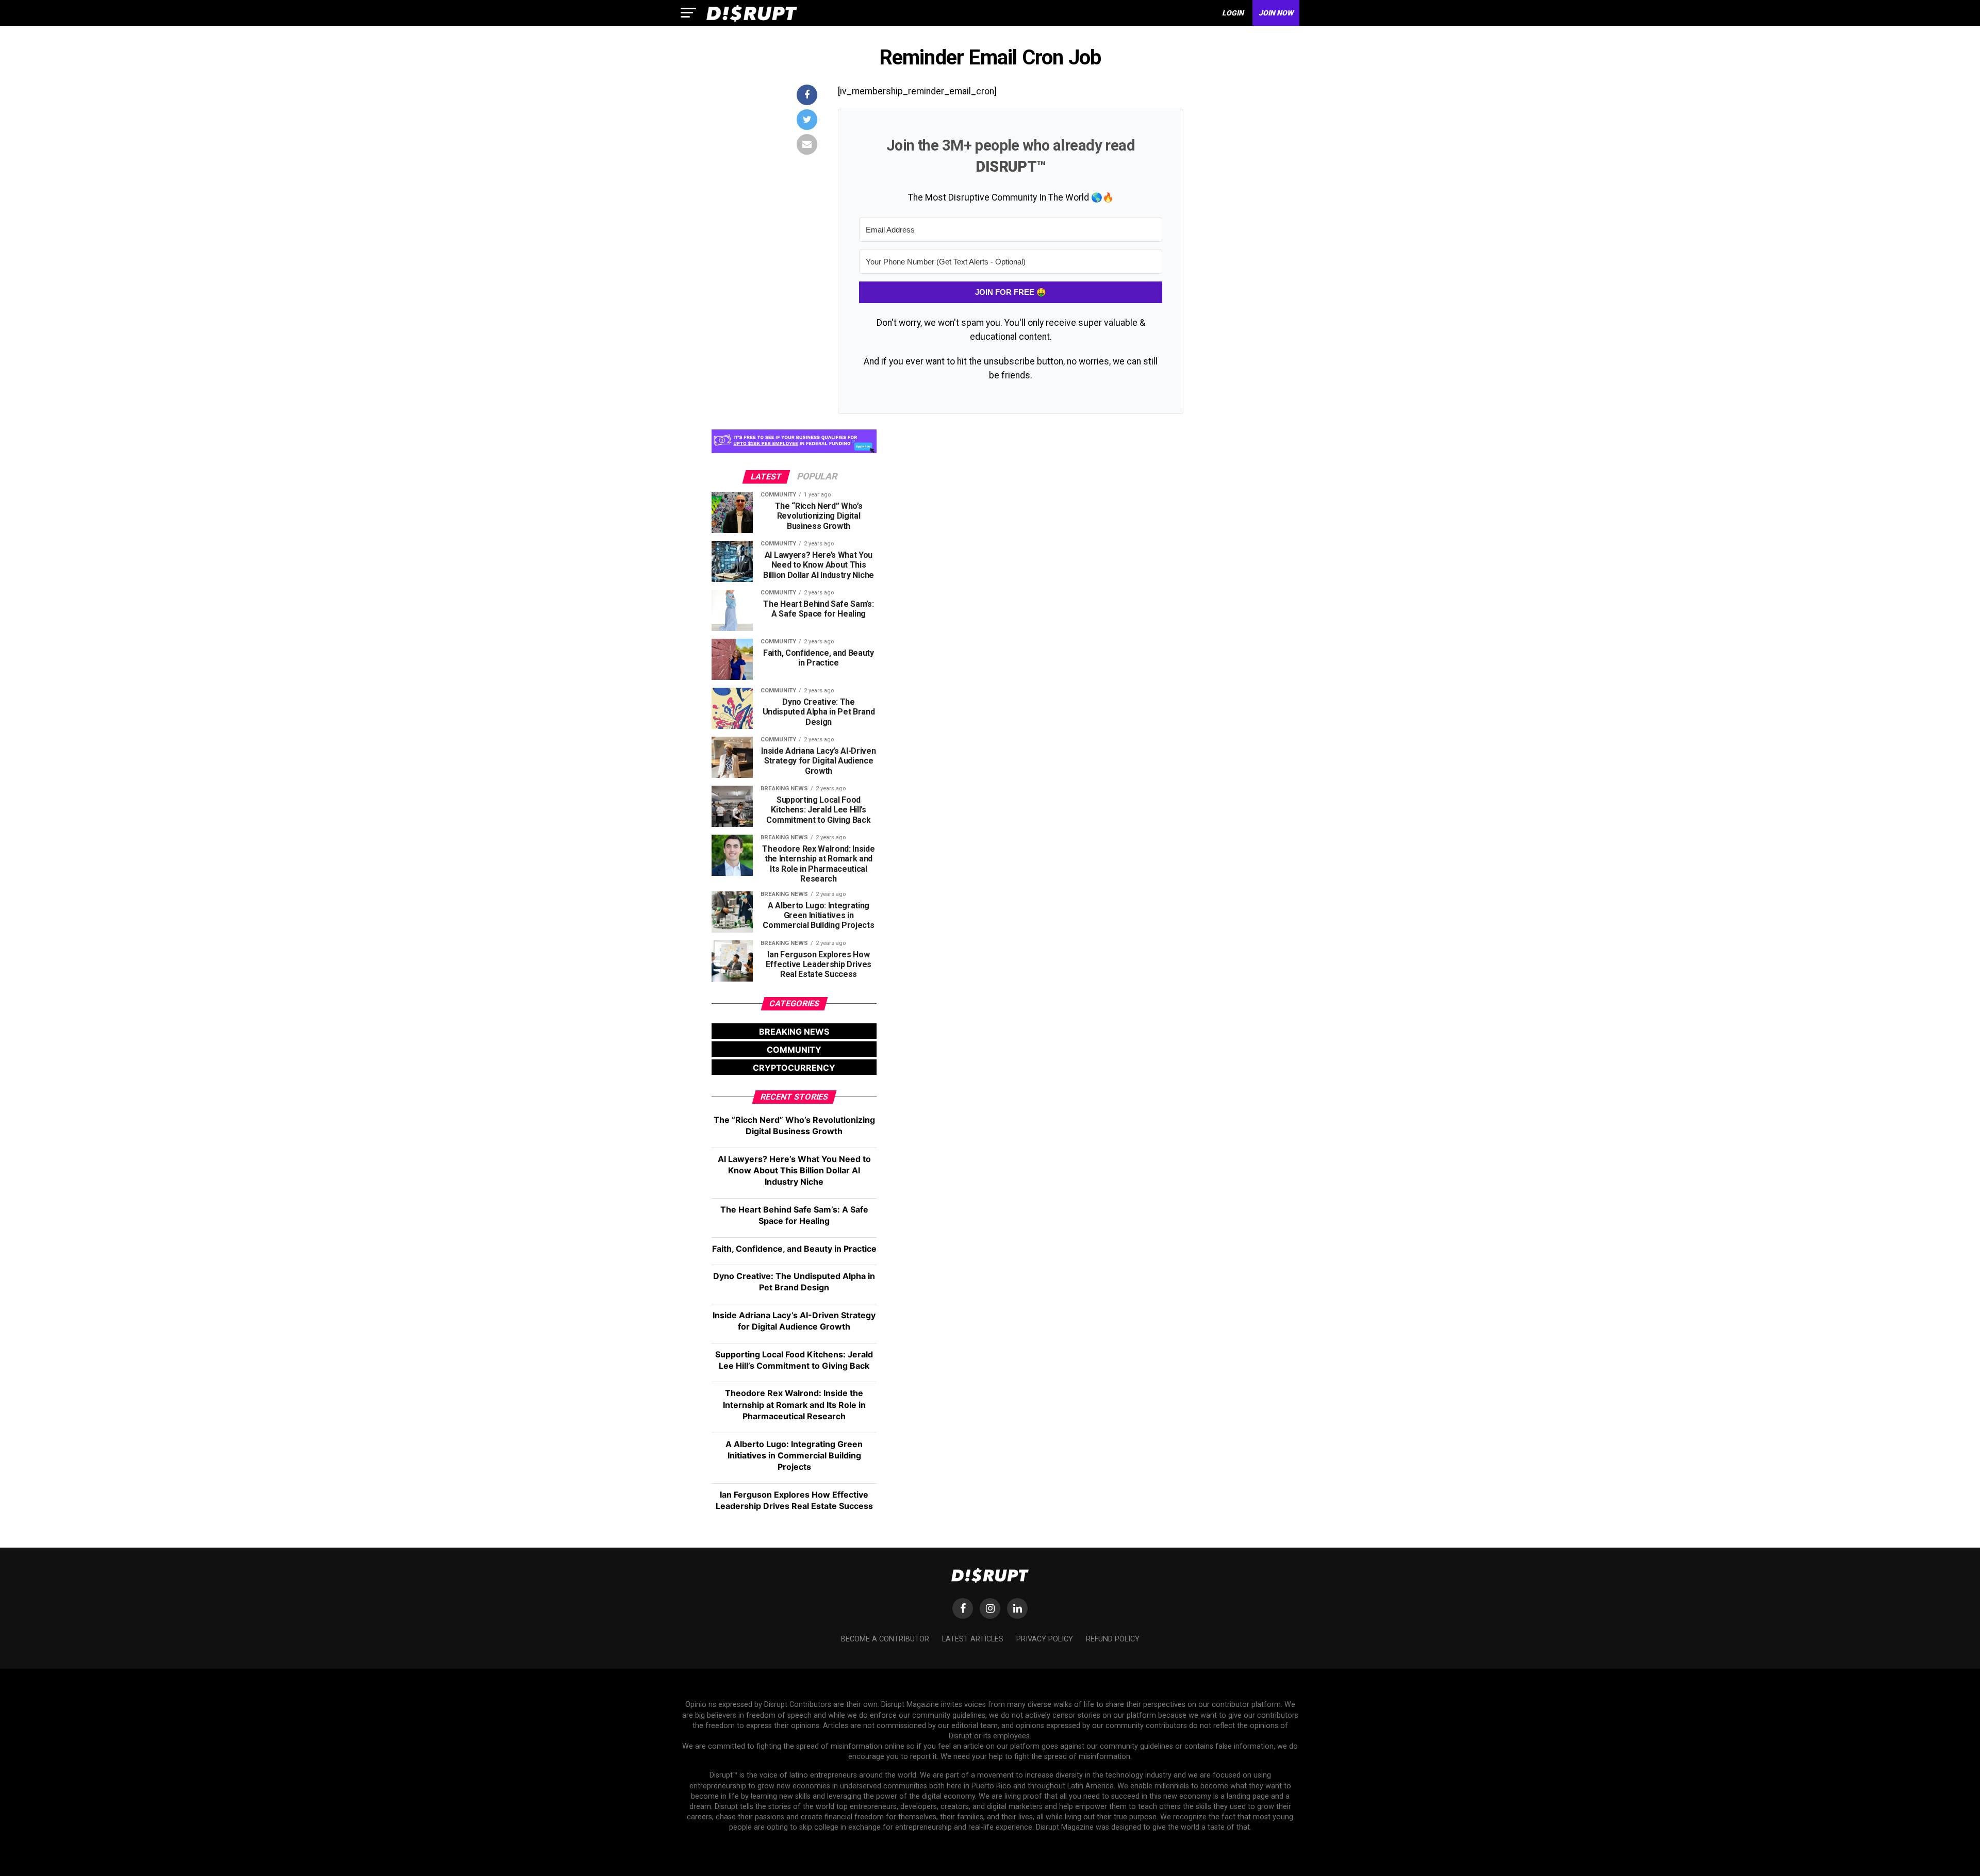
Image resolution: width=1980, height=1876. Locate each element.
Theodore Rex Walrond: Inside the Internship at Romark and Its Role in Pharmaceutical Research (794, 1405)
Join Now (1276, 13)
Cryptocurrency (794, 1068)
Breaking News (794, 1032)
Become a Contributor (885, 1639)
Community (794, 1050)
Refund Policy (1113, 1639)
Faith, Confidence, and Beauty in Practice (794, 1249)
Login (1233, 13)
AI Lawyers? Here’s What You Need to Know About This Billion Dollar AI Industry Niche (794, 1171)
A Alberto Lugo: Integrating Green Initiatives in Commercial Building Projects (794, 1456)
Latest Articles (973, 1639)
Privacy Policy (1045, 1639)
